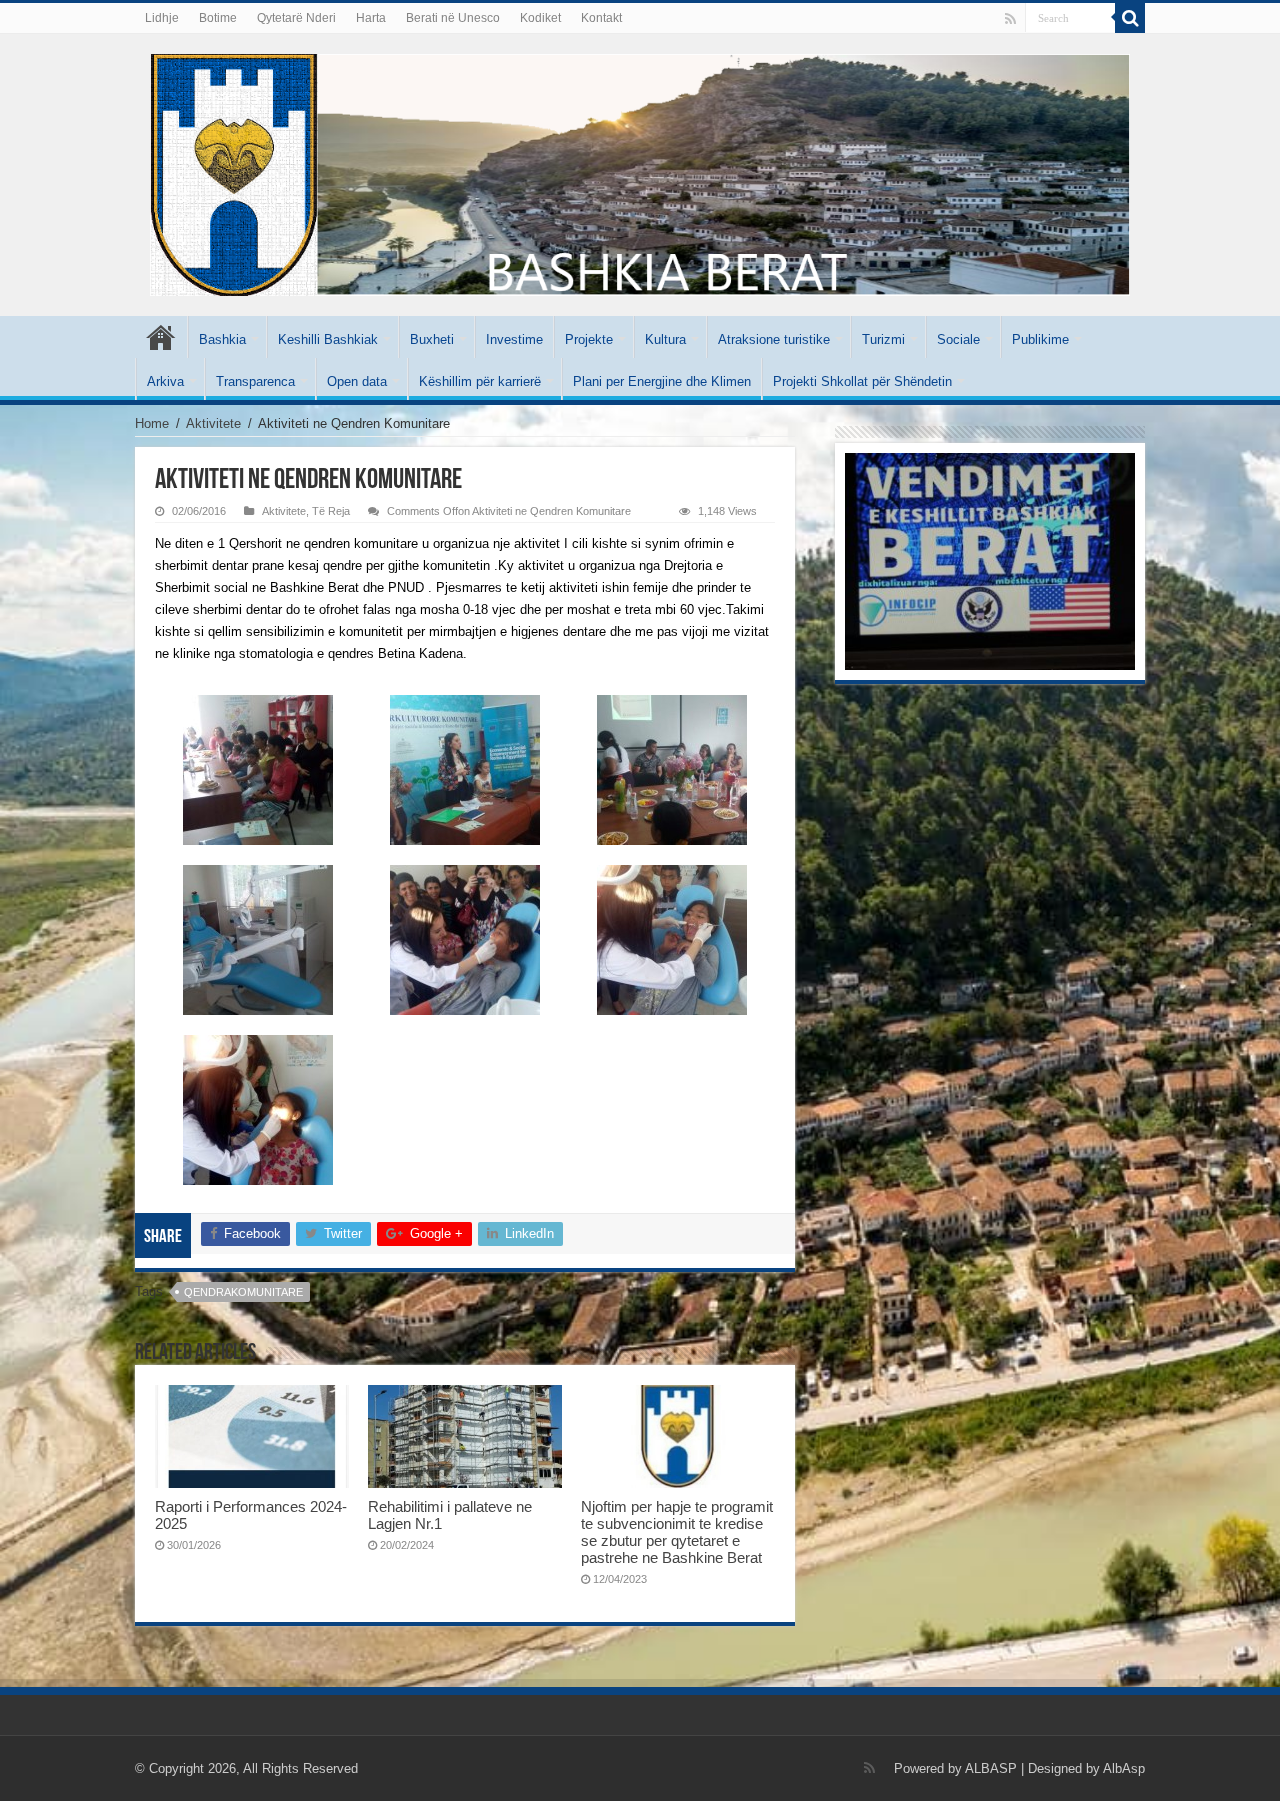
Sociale (958, 339)
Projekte (589, 339)
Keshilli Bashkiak (328, 339)
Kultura (665, 339)
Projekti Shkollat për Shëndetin (862, 381)
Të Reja (331, 511)
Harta (371, 18)
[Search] (1130, 18)
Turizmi (883, 339)
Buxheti (432, 339)
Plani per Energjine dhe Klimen (662, 381)
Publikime (1040, 339)
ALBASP (991, 1768)
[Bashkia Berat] (640, 171)
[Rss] (1010, 19)
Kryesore (161, 337)
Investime (514, 339)
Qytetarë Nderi (296, 18)
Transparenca (255, 381)
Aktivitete (213, 423)
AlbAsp (1124, 1768)
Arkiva (165, 381)
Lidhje (162, 18)
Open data (357, 381)
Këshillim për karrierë (480, 381)
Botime (218, 18)
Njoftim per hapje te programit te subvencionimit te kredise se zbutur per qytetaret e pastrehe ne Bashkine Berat (677, 1532)
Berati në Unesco (453, 18)
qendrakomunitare (243, 1292)
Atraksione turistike (774, 339)
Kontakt (601, 18)
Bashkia (222, 339)
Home (152, 423)
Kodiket (540, 18)
